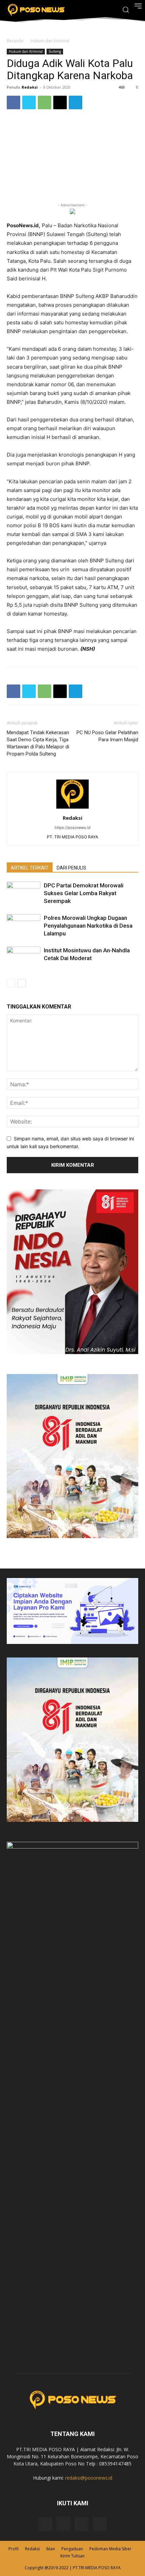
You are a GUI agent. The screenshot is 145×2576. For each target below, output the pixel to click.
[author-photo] (72, 808)
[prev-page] (11, 983)
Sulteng (55, 51)
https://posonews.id (72, 828)
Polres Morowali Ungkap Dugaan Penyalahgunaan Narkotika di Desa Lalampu (88, 926)
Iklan (51, 2549)
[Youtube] (100, 2524)
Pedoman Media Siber (110, 2549)
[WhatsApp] (45, 102)
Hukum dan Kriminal (50, 41)
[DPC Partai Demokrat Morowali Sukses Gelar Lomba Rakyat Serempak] (24, 893)
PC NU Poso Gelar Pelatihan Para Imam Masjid (107, 736)
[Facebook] (13, 102)
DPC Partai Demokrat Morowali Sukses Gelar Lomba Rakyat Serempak (84, 893)
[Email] (60, 102)
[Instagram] (63, 2524)
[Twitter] (29, 102)
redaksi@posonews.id (89, 2478)
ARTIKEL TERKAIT (30, 868)
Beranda (15, 41)
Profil (13, 2549)
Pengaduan (72, 2549)
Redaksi (30, 87)
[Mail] (82, 2524)
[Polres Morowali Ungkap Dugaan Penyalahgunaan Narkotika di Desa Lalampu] (24, 926)
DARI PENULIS (71, 868)
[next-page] (22, 983)
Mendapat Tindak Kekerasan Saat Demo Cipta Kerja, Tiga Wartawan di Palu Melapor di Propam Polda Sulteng (38, 743)
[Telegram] (76, 102)
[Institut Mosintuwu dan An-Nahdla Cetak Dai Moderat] (24, 958)
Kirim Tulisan (72, 2556)
